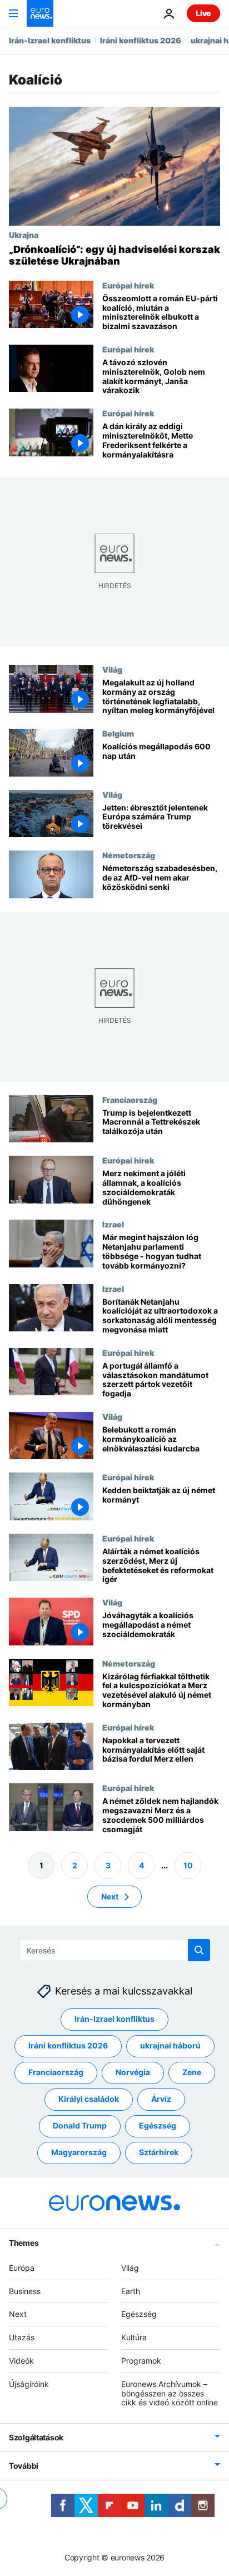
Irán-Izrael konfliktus (50, 40)
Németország (129, 855)
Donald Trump (80, 2125)
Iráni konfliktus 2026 (141, 40)
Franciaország (130, 1100)
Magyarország (79, 2152)
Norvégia (133, 2072)
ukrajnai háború (170, 2045)
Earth (131, 2291)
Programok (141, 2361)
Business (25, 2291)
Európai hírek (128, 285)
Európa (22, 2268)
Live (203, 13)
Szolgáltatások (36, 2437)
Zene (192, 2072)
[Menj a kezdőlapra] (40, 13)
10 (188, 1865)
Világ (112, 669)
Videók (21, 2361)
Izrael (113, 1225)
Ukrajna (24, 235)
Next (110, 1896)
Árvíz (161, 2099)
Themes (24, 2243)
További (24, 2466)
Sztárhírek (159, 2152)
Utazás (22, 2337)
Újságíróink (29, 2384)
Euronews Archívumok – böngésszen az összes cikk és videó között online (170, 2393)
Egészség (158, 2125)
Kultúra (134, 2337)
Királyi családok (89, 2099)
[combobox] (115, 1950)
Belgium (118, 733)
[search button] (199, 1950)
